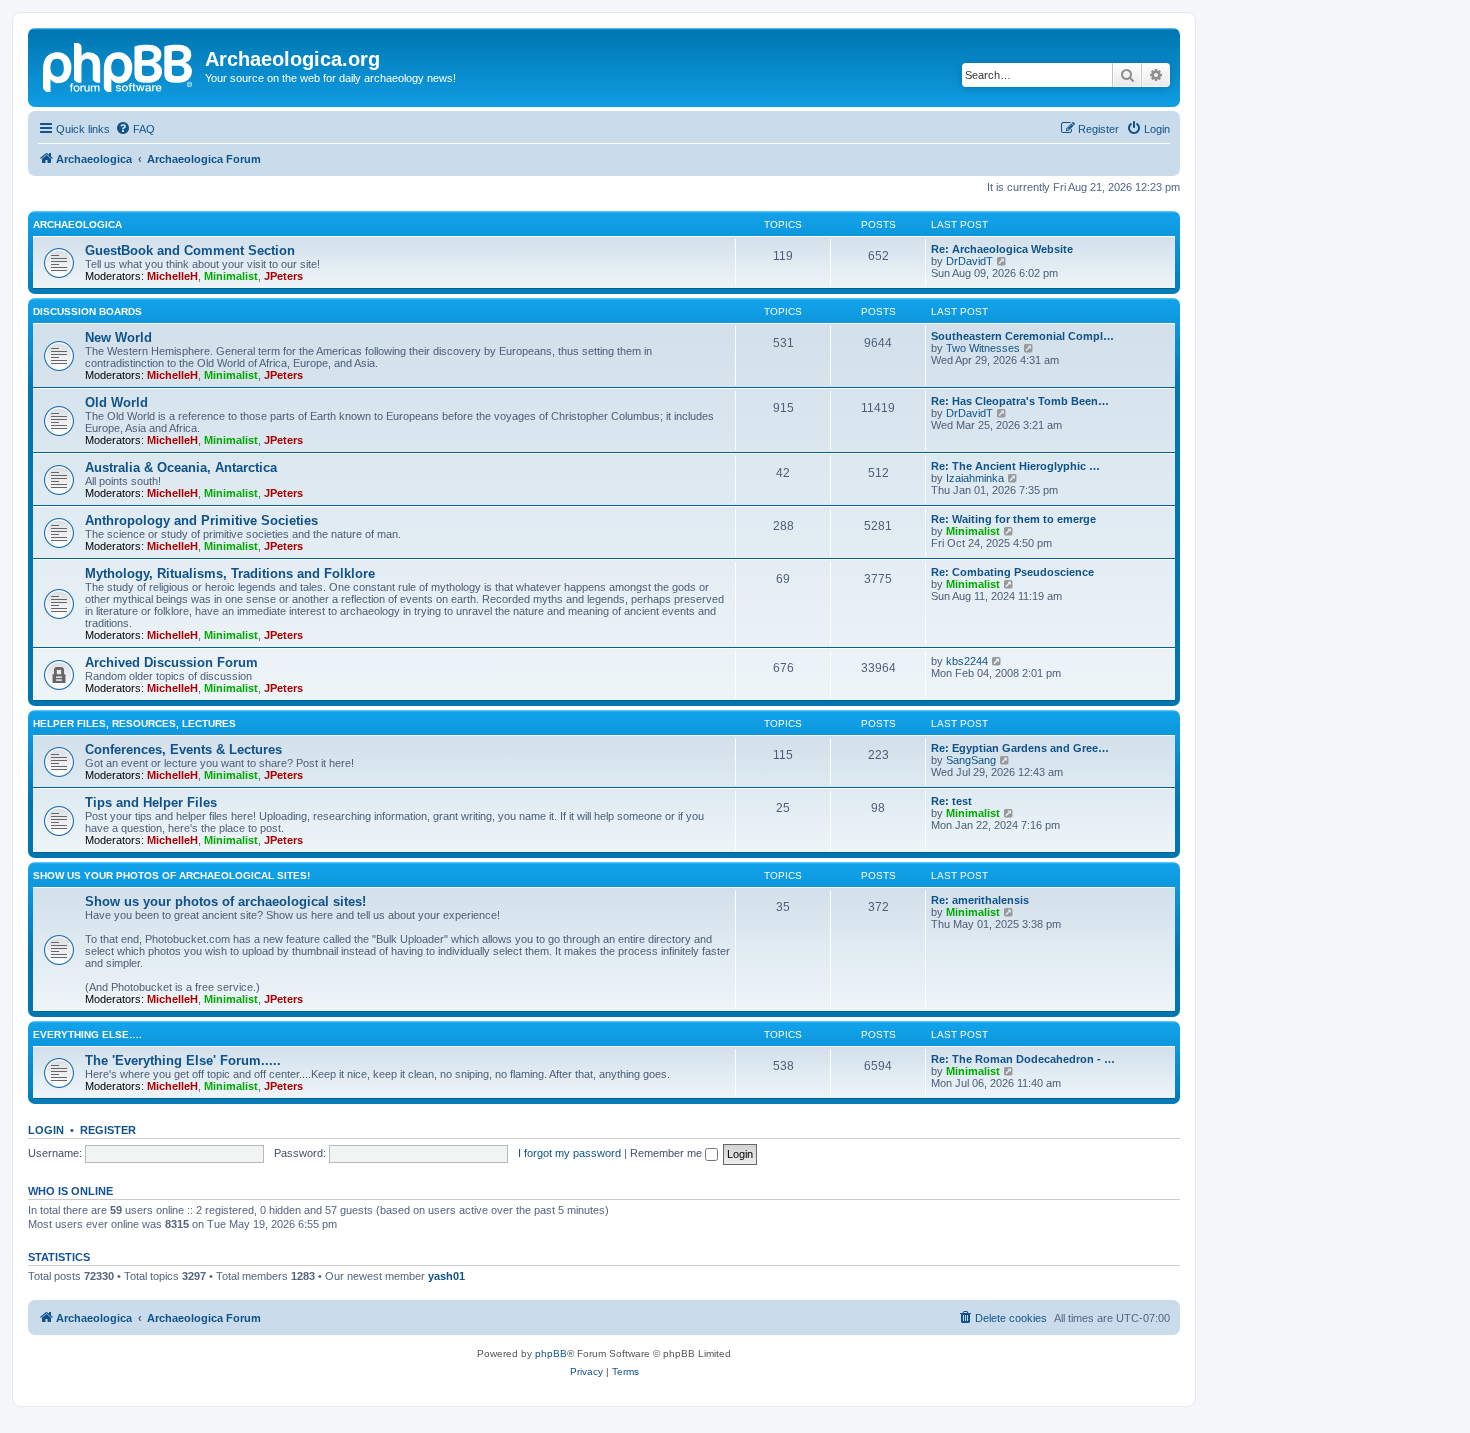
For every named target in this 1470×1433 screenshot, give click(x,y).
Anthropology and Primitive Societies (201, 520)
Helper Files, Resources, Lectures (134, 723)
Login (46, 1130)
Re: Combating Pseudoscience (1012, 572)
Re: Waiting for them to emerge (1013, 519)
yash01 (446, 1276)
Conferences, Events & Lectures (183, 749)
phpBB (551, 1353)
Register (108, 1130)
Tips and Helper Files (151, 802)
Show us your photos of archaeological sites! (171, 875)
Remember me (667, 1153)
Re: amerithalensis (980, 900)
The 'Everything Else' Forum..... (183, 1060)
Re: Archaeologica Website (1002, 249)
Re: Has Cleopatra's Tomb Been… (1020, 401)
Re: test (951, 801)
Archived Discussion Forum (171, 662)
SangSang (971, 760)
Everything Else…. (87, 1034)
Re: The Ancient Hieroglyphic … (1015, 466)
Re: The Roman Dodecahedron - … (1023, 1059)
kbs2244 (967, 661)
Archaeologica (77, 224)
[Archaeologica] (119, 65)
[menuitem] (135, 129)
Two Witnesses (983, 348)
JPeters (283, 276)
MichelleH (172, 276)
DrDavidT (969, 261)
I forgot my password (569, 1153)
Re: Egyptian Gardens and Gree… (1020, 748)
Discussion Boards (87, 311)
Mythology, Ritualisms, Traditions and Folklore (230, 573)
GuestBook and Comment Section (190, 250)
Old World (116, 402)
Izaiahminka (975, 478)
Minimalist (231, 276)
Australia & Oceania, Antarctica (181, 467)
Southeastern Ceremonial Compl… (1022, 336)
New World (118, 337)
